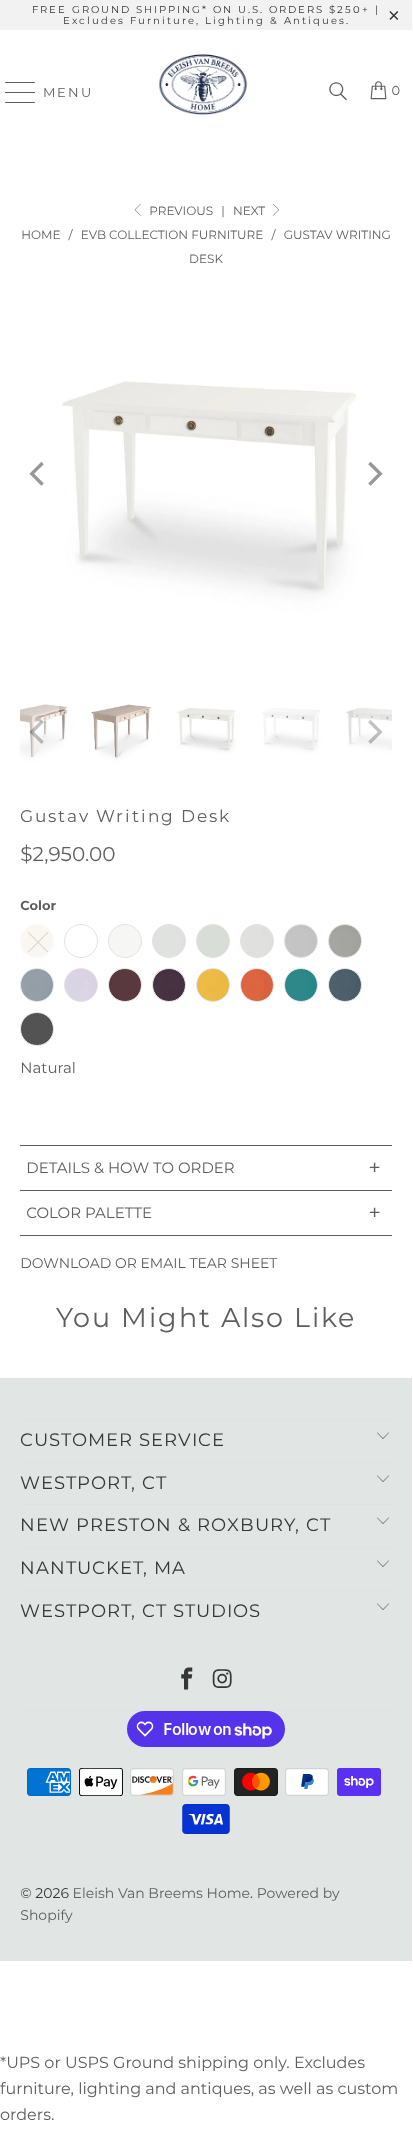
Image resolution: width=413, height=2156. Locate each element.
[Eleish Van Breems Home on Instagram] (223, 1680)
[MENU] (11, 92)
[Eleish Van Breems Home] (203, 92)
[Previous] (39, 473)
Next (250, 211)
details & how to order (203, 1167)
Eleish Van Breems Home (161, 1893)
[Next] (373, 473)
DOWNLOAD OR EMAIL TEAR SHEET (148, 1263)
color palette (203, 1212)
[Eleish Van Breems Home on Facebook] (187, 1680)
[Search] (338, 92)
